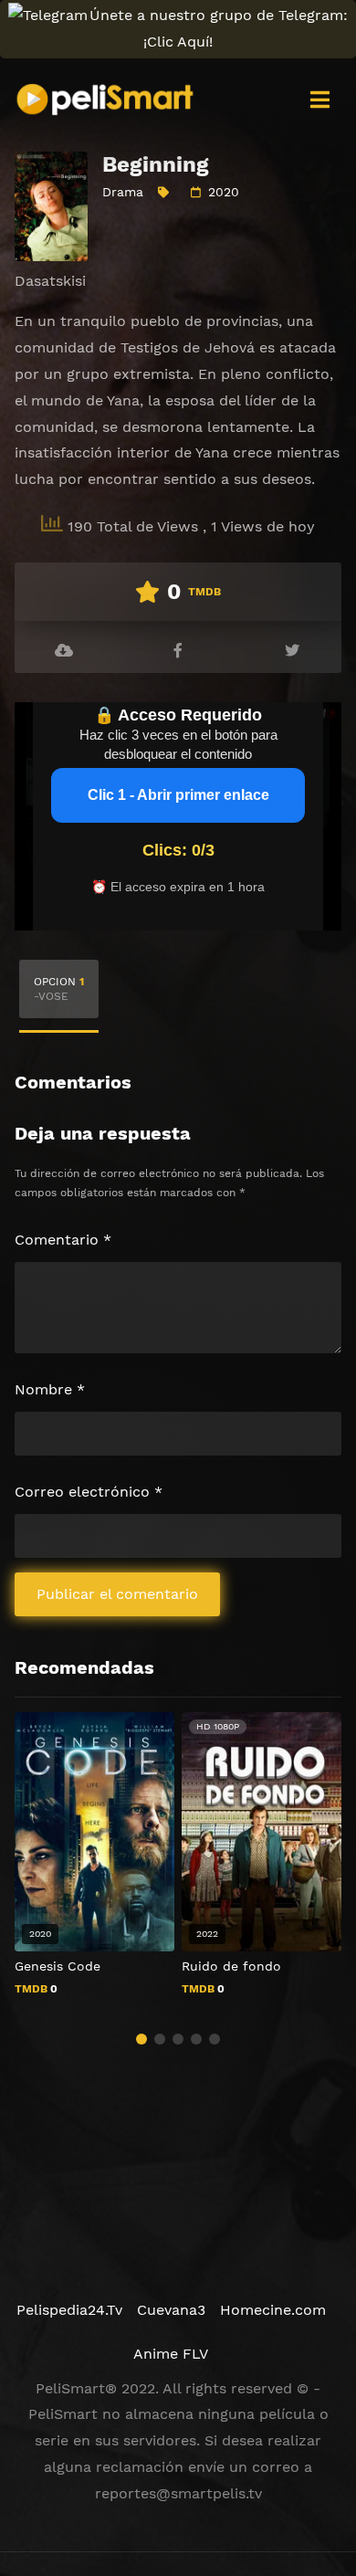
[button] (141, 2039)
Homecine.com (273, 2310)
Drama (123, 192)
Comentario (63, 1240)
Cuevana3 (171, 2310)
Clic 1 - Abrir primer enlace (178, 795)
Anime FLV (171, 2354)
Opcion (59, 989)
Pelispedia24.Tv (69, 2310)
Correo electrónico (89, 1492)
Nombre (50, 1389)
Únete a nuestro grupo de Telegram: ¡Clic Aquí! (219, 28)
